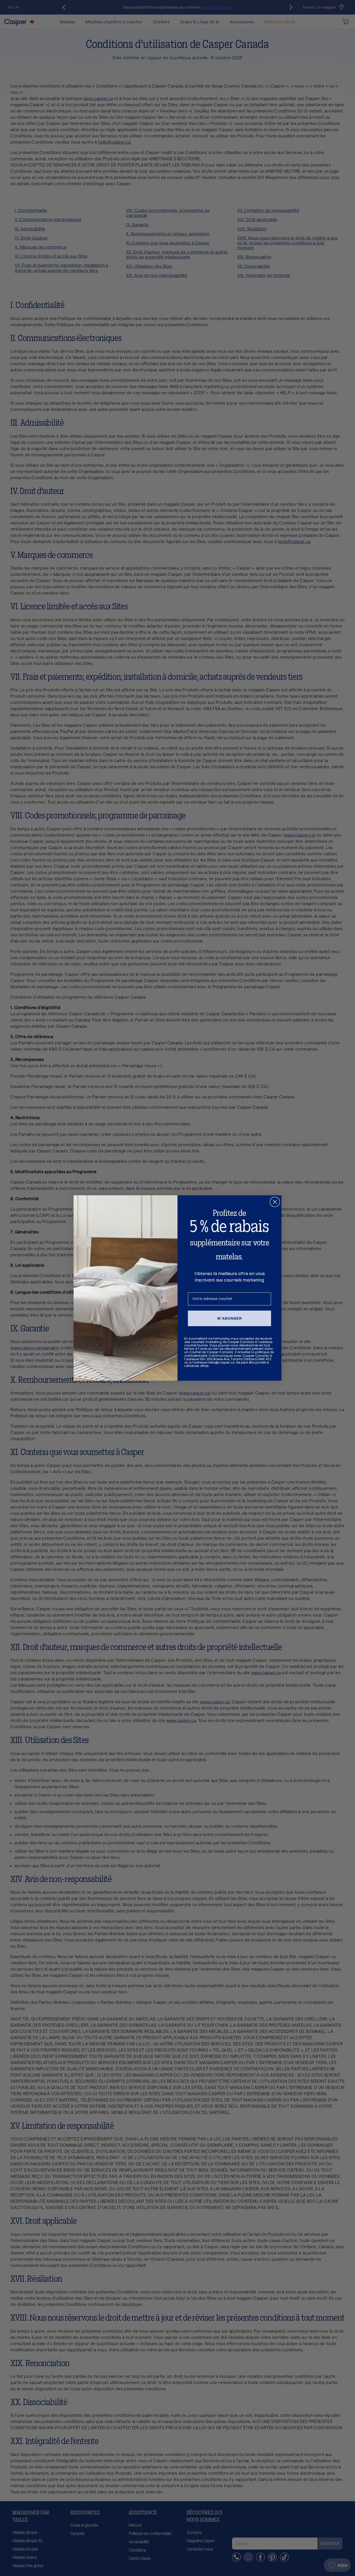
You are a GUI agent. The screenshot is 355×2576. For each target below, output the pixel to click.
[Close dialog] (275, 1202)
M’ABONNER (230, 1318)
